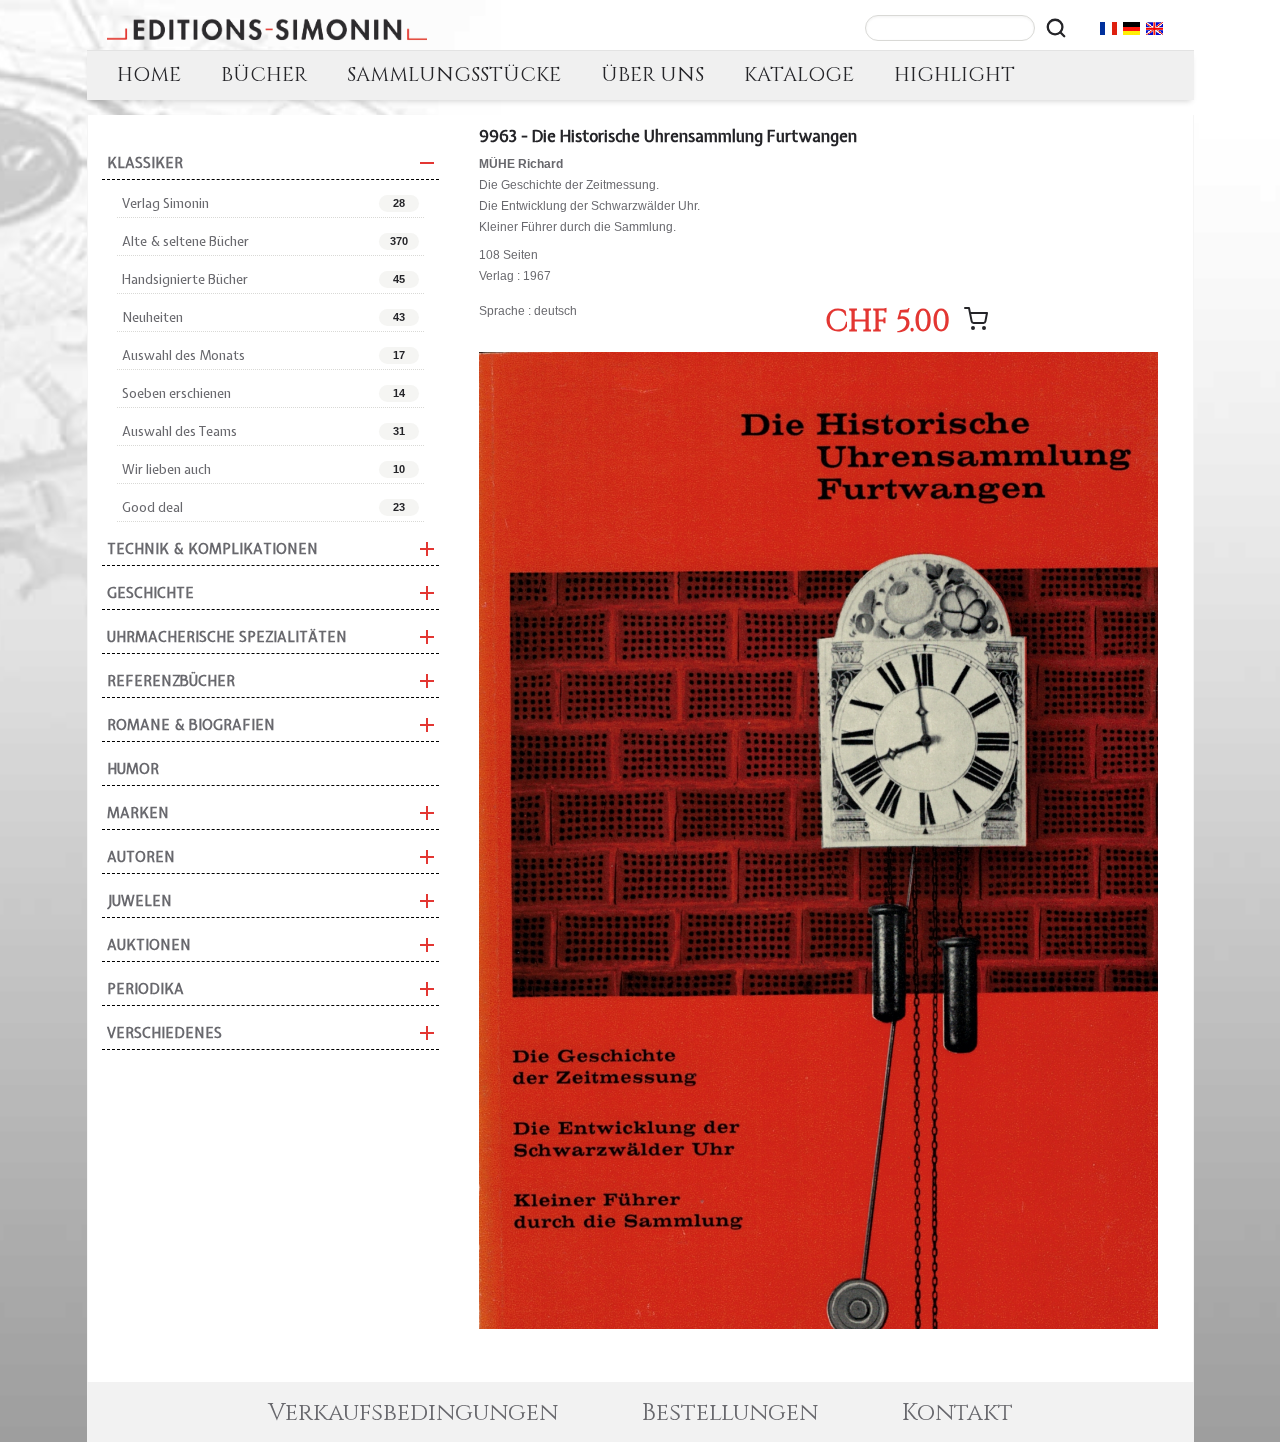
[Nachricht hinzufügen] (976, 319)
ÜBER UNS (652, 74)
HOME (149, 74)
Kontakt (957, 1413)
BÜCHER (264, 74)
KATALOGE (799, 74)
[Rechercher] (1056, 28)
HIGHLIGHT (954, 74)
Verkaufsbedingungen (413, 1413)
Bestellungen (730, 1413)
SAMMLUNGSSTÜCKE (454, 74)
